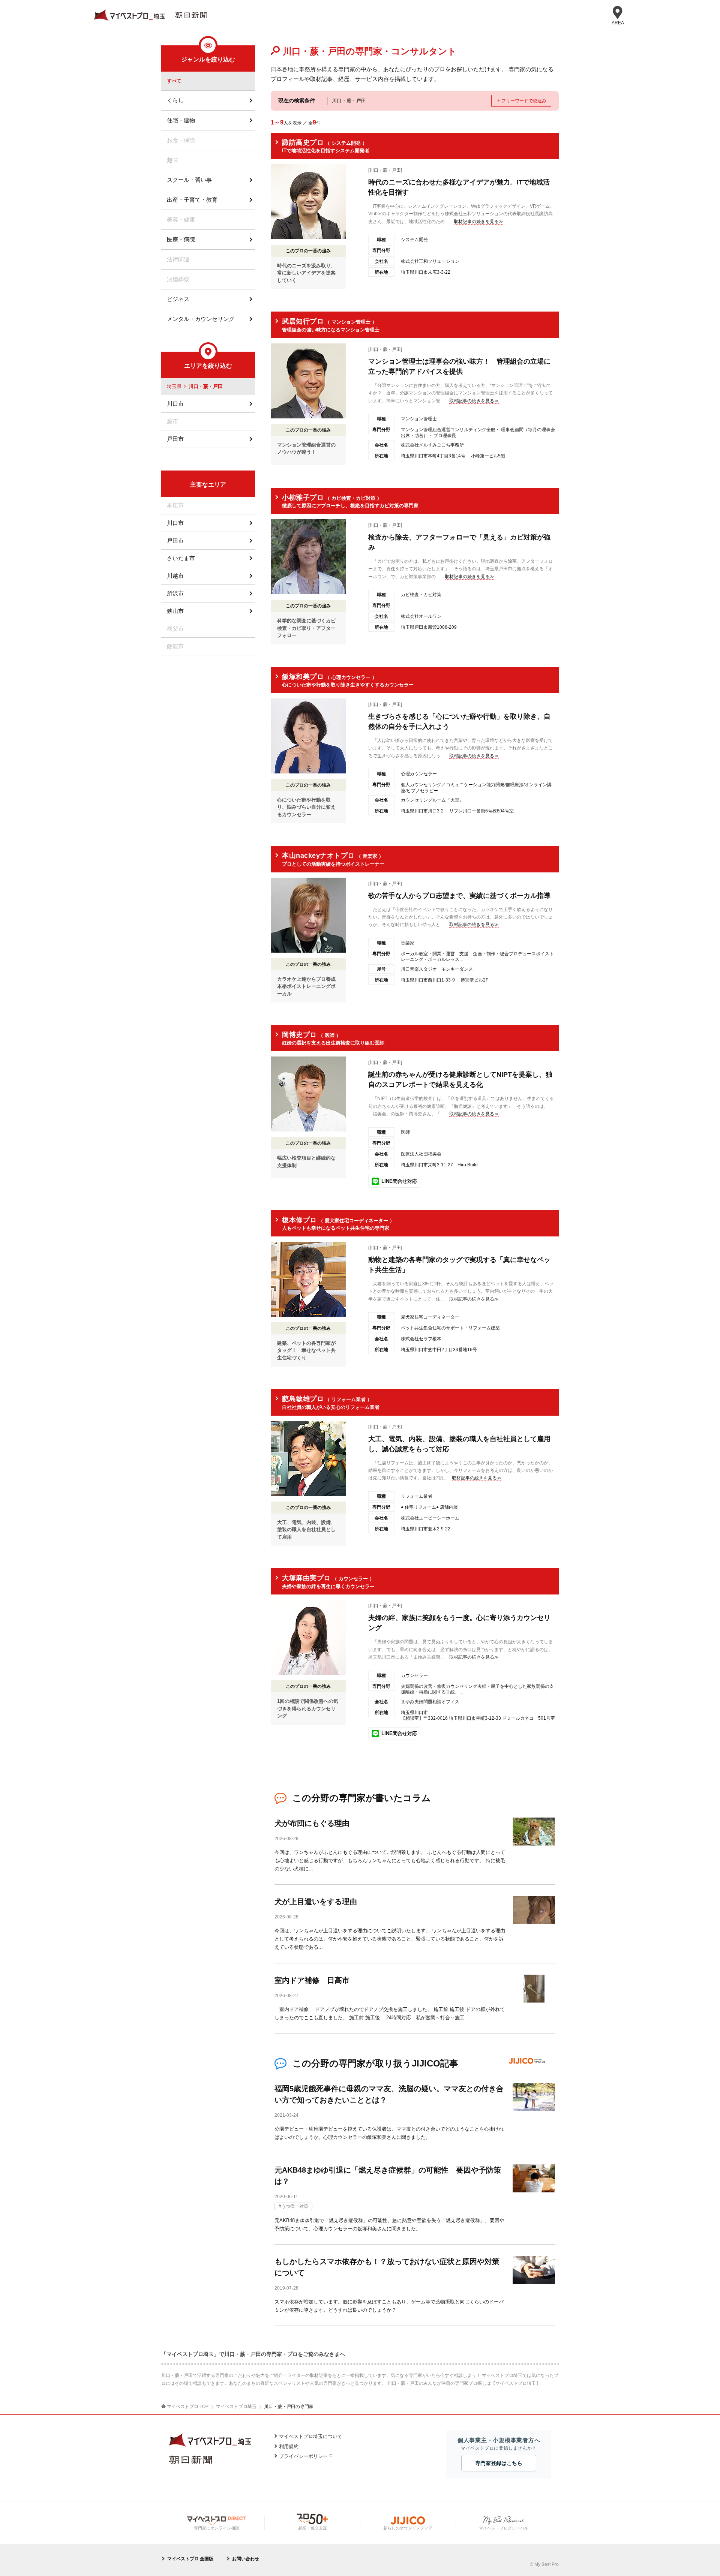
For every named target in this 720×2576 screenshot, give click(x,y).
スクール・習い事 (189, 180)
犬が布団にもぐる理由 (312, 1823)
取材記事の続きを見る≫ (478, 222)
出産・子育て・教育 (192, 200)
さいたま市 (181, 558)
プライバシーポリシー (303, 2456)
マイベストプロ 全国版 (190, 2559)
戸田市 (175, 439)
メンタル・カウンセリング (201, 319)
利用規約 (289, 2446)
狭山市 (175, 611)
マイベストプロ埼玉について (311, 2436)
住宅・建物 (181, 120)
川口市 (175, 404)
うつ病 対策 (295, 2206)
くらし (175, 100)
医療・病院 (181, 239)
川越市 (175, 576)
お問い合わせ (246, 2559)
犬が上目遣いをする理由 (316, 1902)
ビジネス (178, 299)
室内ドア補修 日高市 (312, 1980)
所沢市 (175, 593)
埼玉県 (174, 386)
